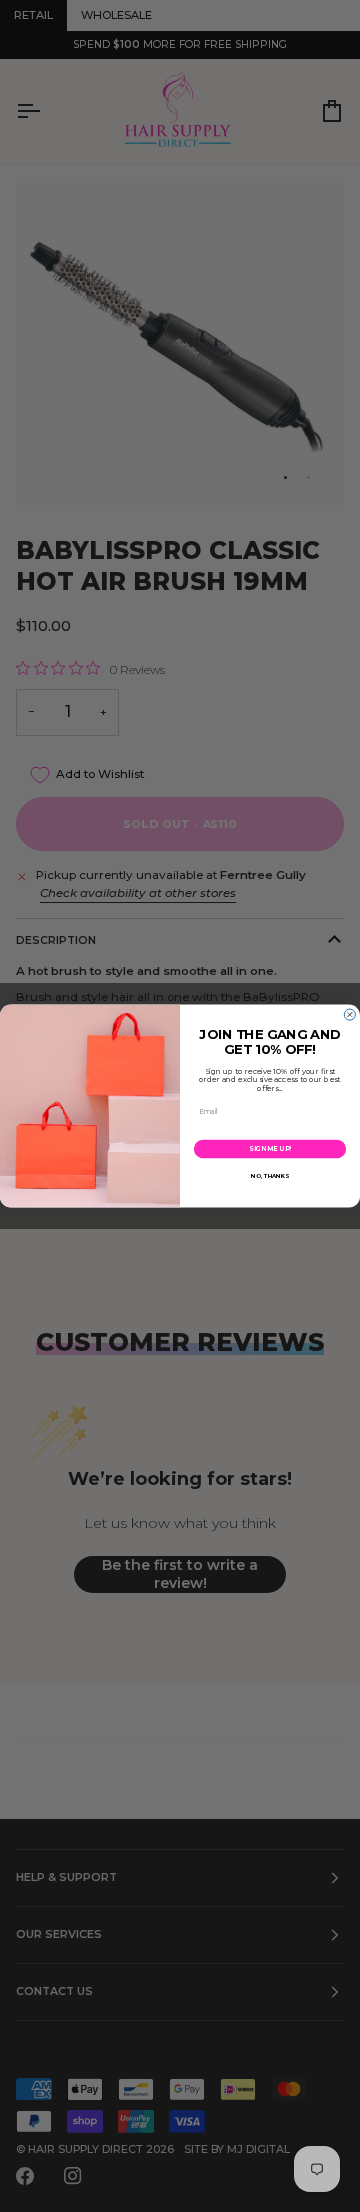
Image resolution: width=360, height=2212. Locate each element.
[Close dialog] (349, 1014)
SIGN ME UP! (270, 1149)
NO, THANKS (270, 1176)
